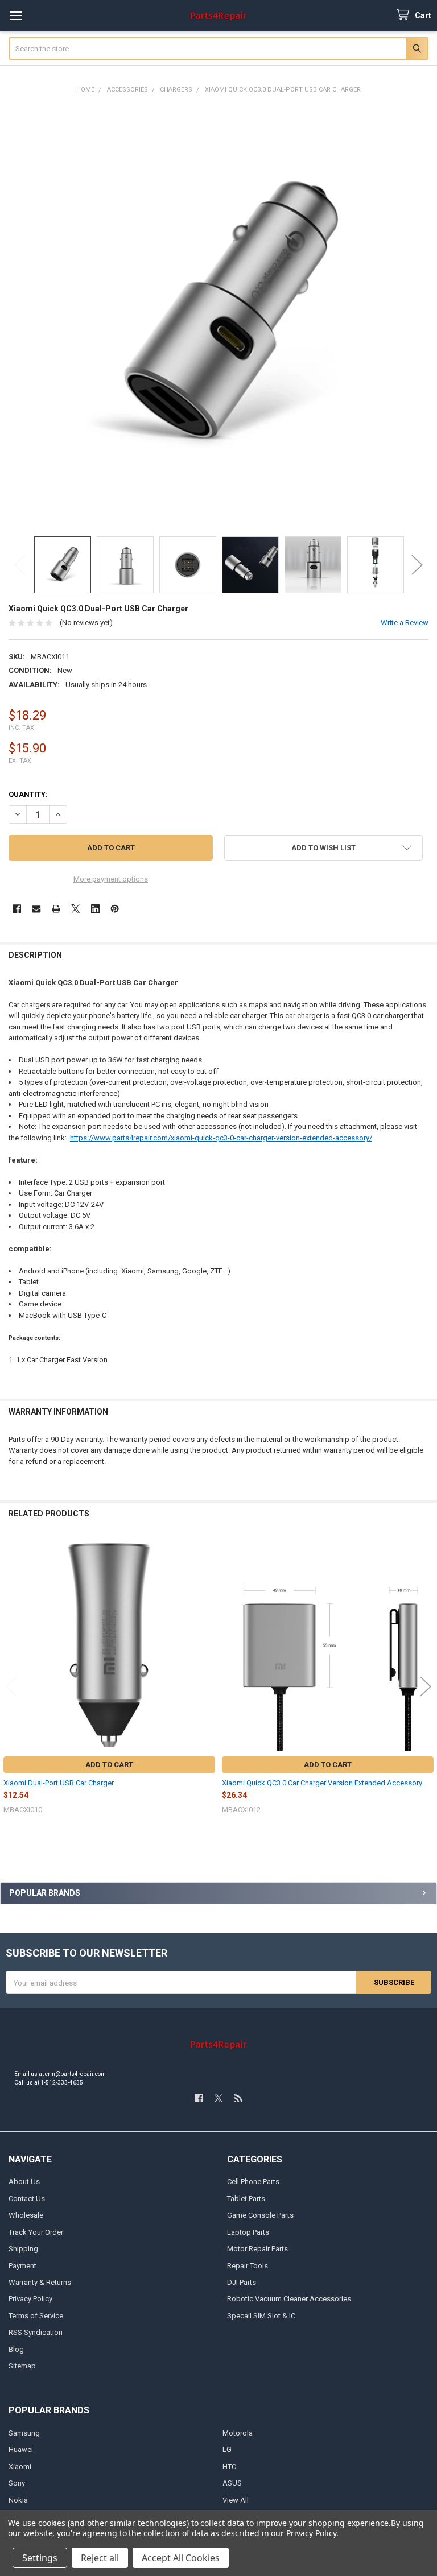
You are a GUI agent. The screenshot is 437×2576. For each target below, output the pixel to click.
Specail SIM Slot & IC (261, 2316)
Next (417, 565)
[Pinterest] (115, 909)
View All (236, 2500)
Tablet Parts (246, 2199)
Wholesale (26, 2215)
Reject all (100, 2558)
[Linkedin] (95, 909)
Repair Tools (248, 2266)
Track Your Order (36, 2232)
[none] (219, 315)
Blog (16, 2349)
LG (227, 2449)
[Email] (36, 909)
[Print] (56, 909)
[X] (75, 909)
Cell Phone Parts (253, 2182)
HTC (229, 2467)
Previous (20, 565)
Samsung (24, 2433)
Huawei (21, 2449)
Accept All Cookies (181, 2558)
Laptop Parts (248, 2232)
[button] (323, 848)
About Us (24, 2182)
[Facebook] (17, 909)
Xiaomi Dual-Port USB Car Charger (59, 1783)
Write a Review (405, 623)
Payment (22, 2266)
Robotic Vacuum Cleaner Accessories (289, 2299)
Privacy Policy (30, 2299)
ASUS (232, 2483)
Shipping (23, 2249)
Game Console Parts (260, 2215)
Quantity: (28, 794)
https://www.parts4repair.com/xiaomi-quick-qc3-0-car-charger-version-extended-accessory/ (221, 1138)
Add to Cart (109, 1765)
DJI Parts (242, 2282)
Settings (40, 2558)
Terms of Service (36, 2316)
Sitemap (22, 2366)
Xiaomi (20, 2467)
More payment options (111, 879)
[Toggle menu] (16, 16)
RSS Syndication (36, 2332)
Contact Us (27, 2199)
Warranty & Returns (40, 2282)
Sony (17, 2483)
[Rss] (238, 2098)
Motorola (238, 2433)
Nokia (18, 2500)
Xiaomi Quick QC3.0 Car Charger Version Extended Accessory (322, 1783)
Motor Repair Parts (257, 2249)
